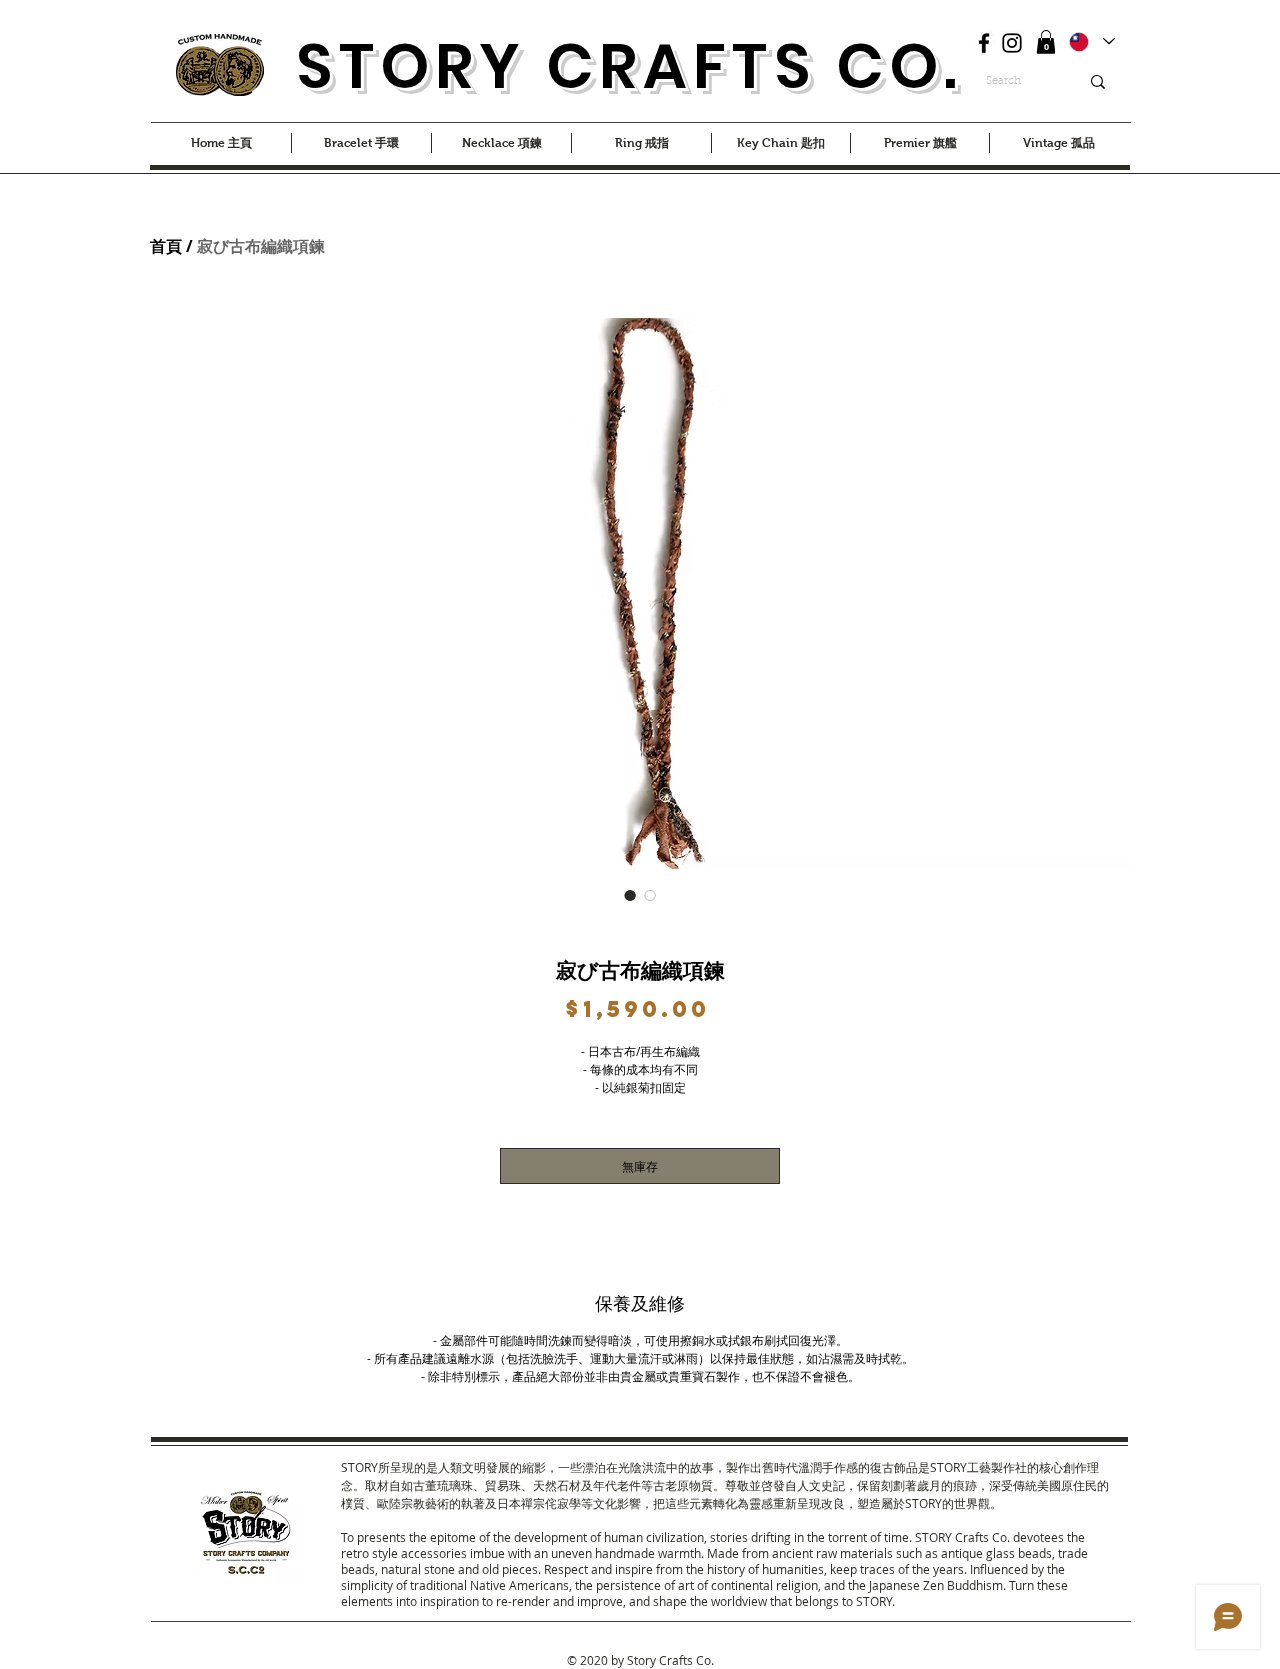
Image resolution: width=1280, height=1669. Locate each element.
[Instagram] (1012, 43)
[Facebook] (984, 43)
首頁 (166, 246)
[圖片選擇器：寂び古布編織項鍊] (630, 895)
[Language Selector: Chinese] (1091, 41)
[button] (1046, 42)
